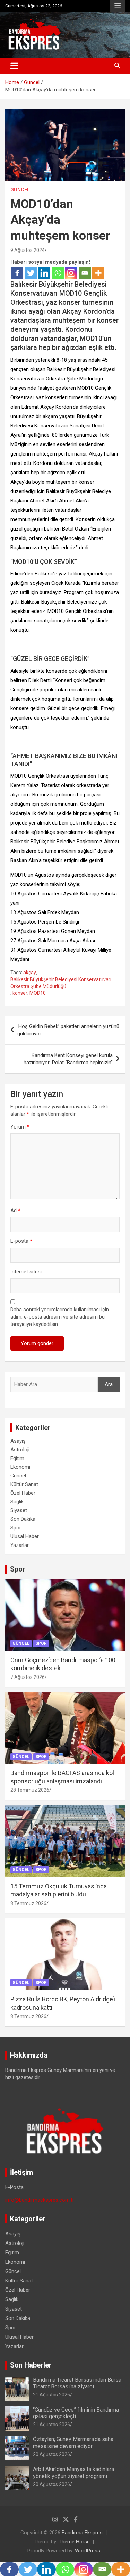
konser (20, 993)
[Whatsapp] (58, 273)
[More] (98, 273)
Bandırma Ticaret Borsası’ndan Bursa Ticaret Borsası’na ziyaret (77, 2383)
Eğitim (17, 1458)
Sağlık (17, 1502)
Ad (15, 1211)
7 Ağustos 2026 (28, 1677)
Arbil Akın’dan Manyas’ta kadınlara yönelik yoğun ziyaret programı (73, 2472)
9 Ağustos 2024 (28, 250)
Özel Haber (23, 1493)
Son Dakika (23, 1519)
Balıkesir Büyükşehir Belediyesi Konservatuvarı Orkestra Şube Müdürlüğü (61, 983)
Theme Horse (74, 2542)
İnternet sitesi (26, 1272)
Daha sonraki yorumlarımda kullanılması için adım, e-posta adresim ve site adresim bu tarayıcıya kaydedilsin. (60, 1317)
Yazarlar (20, 1545)
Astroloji (20, 1450)
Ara (109, 1384)
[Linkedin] (44, 273)
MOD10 (38, 993)
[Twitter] (31, 273)
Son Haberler (31, 2365)
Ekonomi (20, 1467)
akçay (30, 973)
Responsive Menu (118, 6)
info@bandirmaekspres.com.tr (40, 2200)
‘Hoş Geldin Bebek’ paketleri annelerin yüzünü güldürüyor (68, 1030)
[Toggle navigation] (14, 66)
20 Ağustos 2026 (51, 2454)
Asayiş (18, 1441)
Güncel (20, 190)
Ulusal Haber (25, 1536)
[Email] (85, 273)
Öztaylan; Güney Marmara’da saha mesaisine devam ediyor (73, 2443)
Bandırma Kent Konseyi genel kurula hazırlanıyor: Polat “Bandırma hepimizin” (68, 1059)
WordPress (88, 2551)
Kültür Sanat (24, 1484)
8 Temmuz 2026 (28, 1903)
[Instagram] (71, 273)
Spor (16, 1528)
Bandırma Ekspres (82, 2533)
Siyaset (19, 1510)
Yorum (20, 1127)
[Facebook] (17, 273)
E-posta (21, 1241)
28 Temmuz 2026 (30, 1790)
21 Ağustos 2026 (51, 2395)
